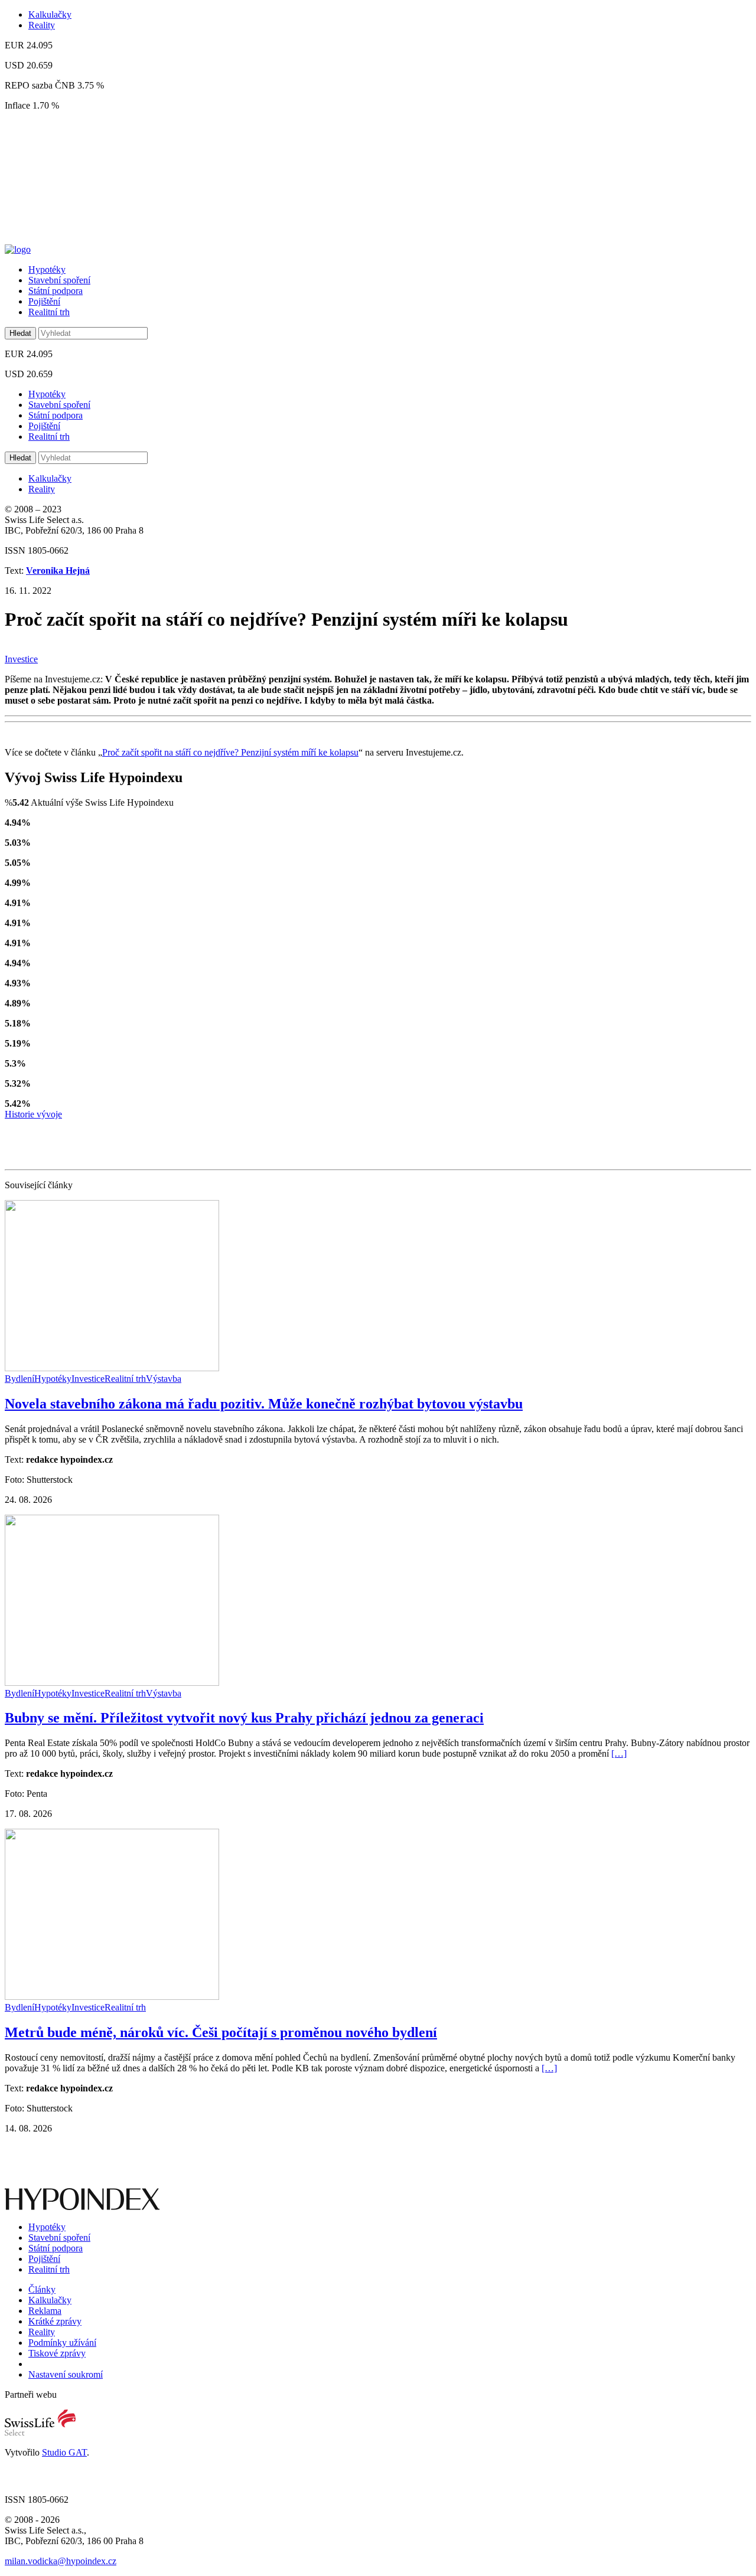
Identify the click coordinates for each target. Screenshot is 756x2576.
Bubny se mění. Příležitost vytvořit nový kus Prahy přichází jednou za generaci (244, 1718)
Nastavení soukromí (66, 2374)
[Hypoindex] (18, 249)
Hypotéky (47, 269)
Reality (42, 25)
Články (42, 2289)
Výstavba (164, 1379)
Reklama (45, 2311)
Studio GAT (64, 2452)
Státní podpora (56, 291)
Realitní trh (49, 312)
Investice (21, 659)
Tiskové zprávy (57, 2353)
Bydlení (19, 1379)
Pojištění (44, 301)
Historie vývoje (33, 1114)
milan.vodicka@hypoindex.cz (61, 2561)
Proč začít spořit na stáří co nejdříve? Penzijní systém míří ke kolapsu (230, 752)
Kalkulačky (50, 14)
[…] (619, 1753)
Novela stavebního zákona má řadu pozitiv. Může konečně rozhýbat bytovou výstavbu (264, 1404)
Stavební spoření (59, 280)
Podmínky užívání (62, 2343)
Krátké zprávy (55, 2321)
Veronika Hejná (58, 571)
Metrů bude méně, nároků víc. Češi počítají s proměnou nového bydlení (221, 2032)
